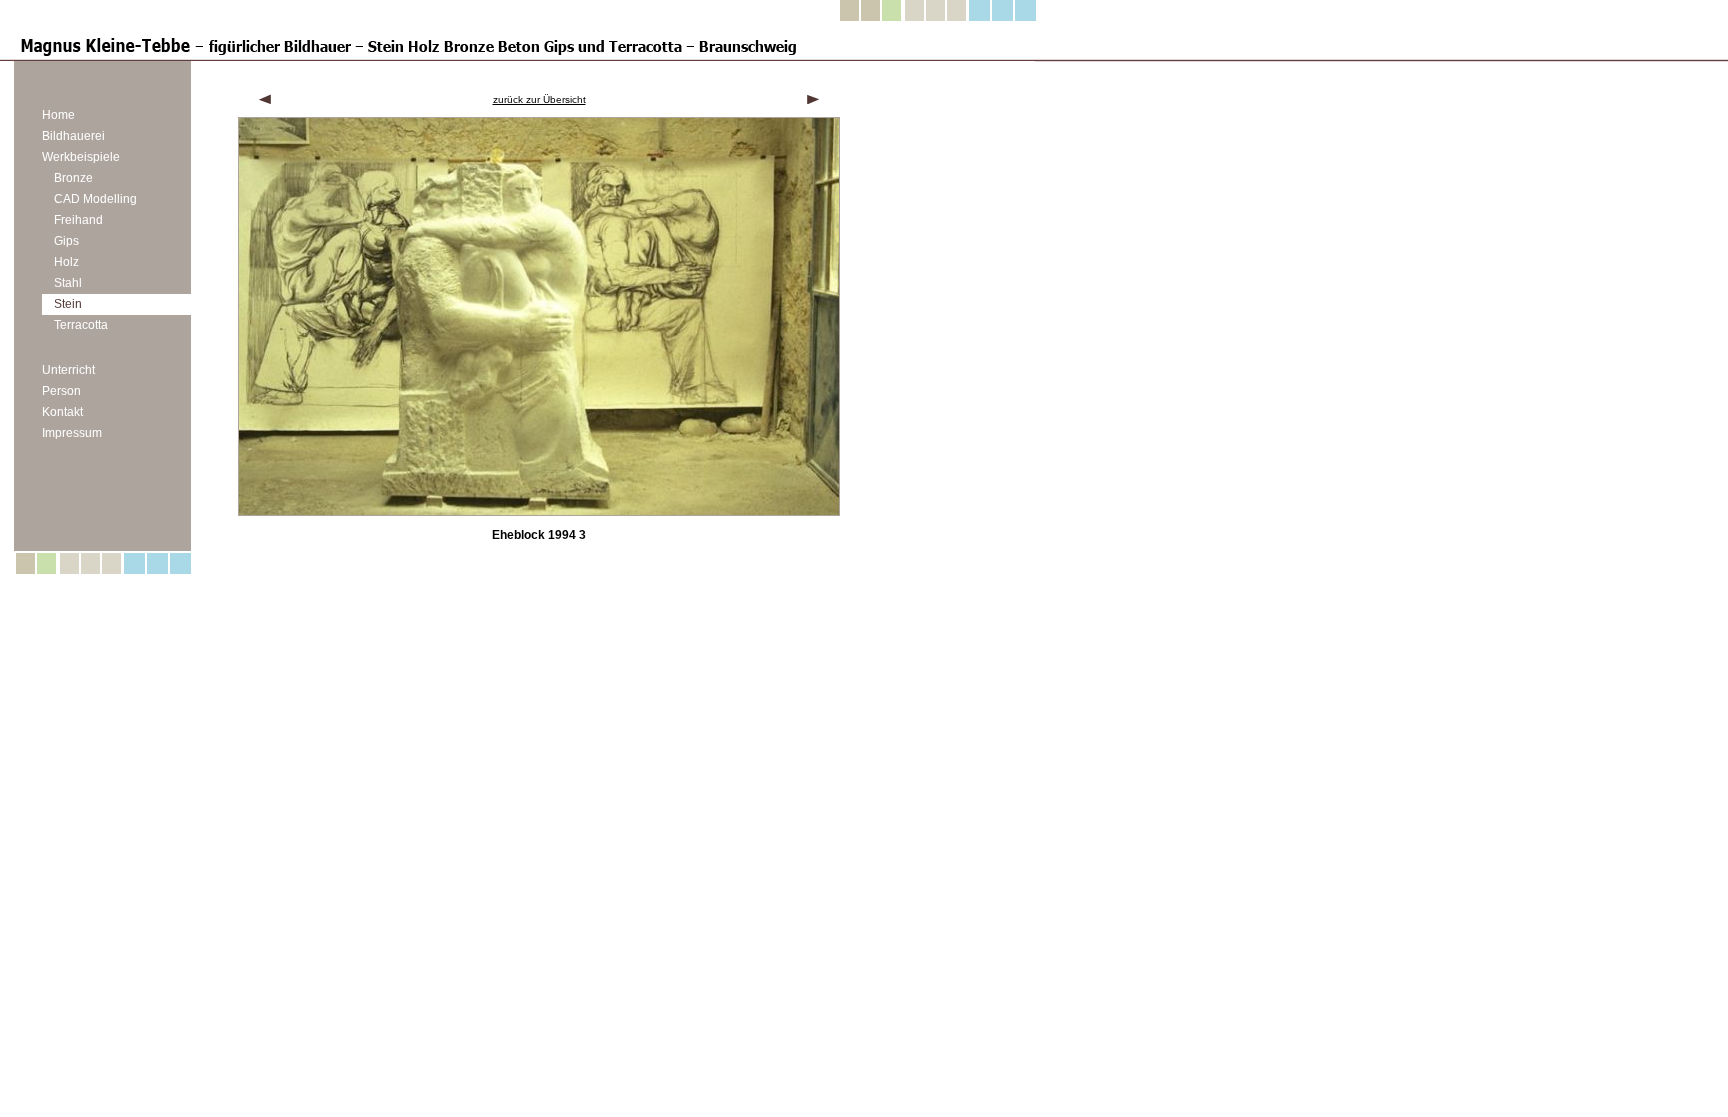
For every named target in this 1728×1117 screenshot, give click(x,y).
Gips (66, 241)
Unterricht (68, 370)
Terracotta (81, 325)
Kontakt (62, 412)
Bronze (73, 178)
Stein (68, 304)
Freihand (78, 220)
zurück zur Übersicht (539, 99)
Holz (66, 262)
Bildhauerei (73, 136)
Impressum (72, 433)
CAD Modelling (95, 199)
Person (61, 391)
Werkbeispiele (81, 157)
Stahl (68, 283)
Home (58, 115)
